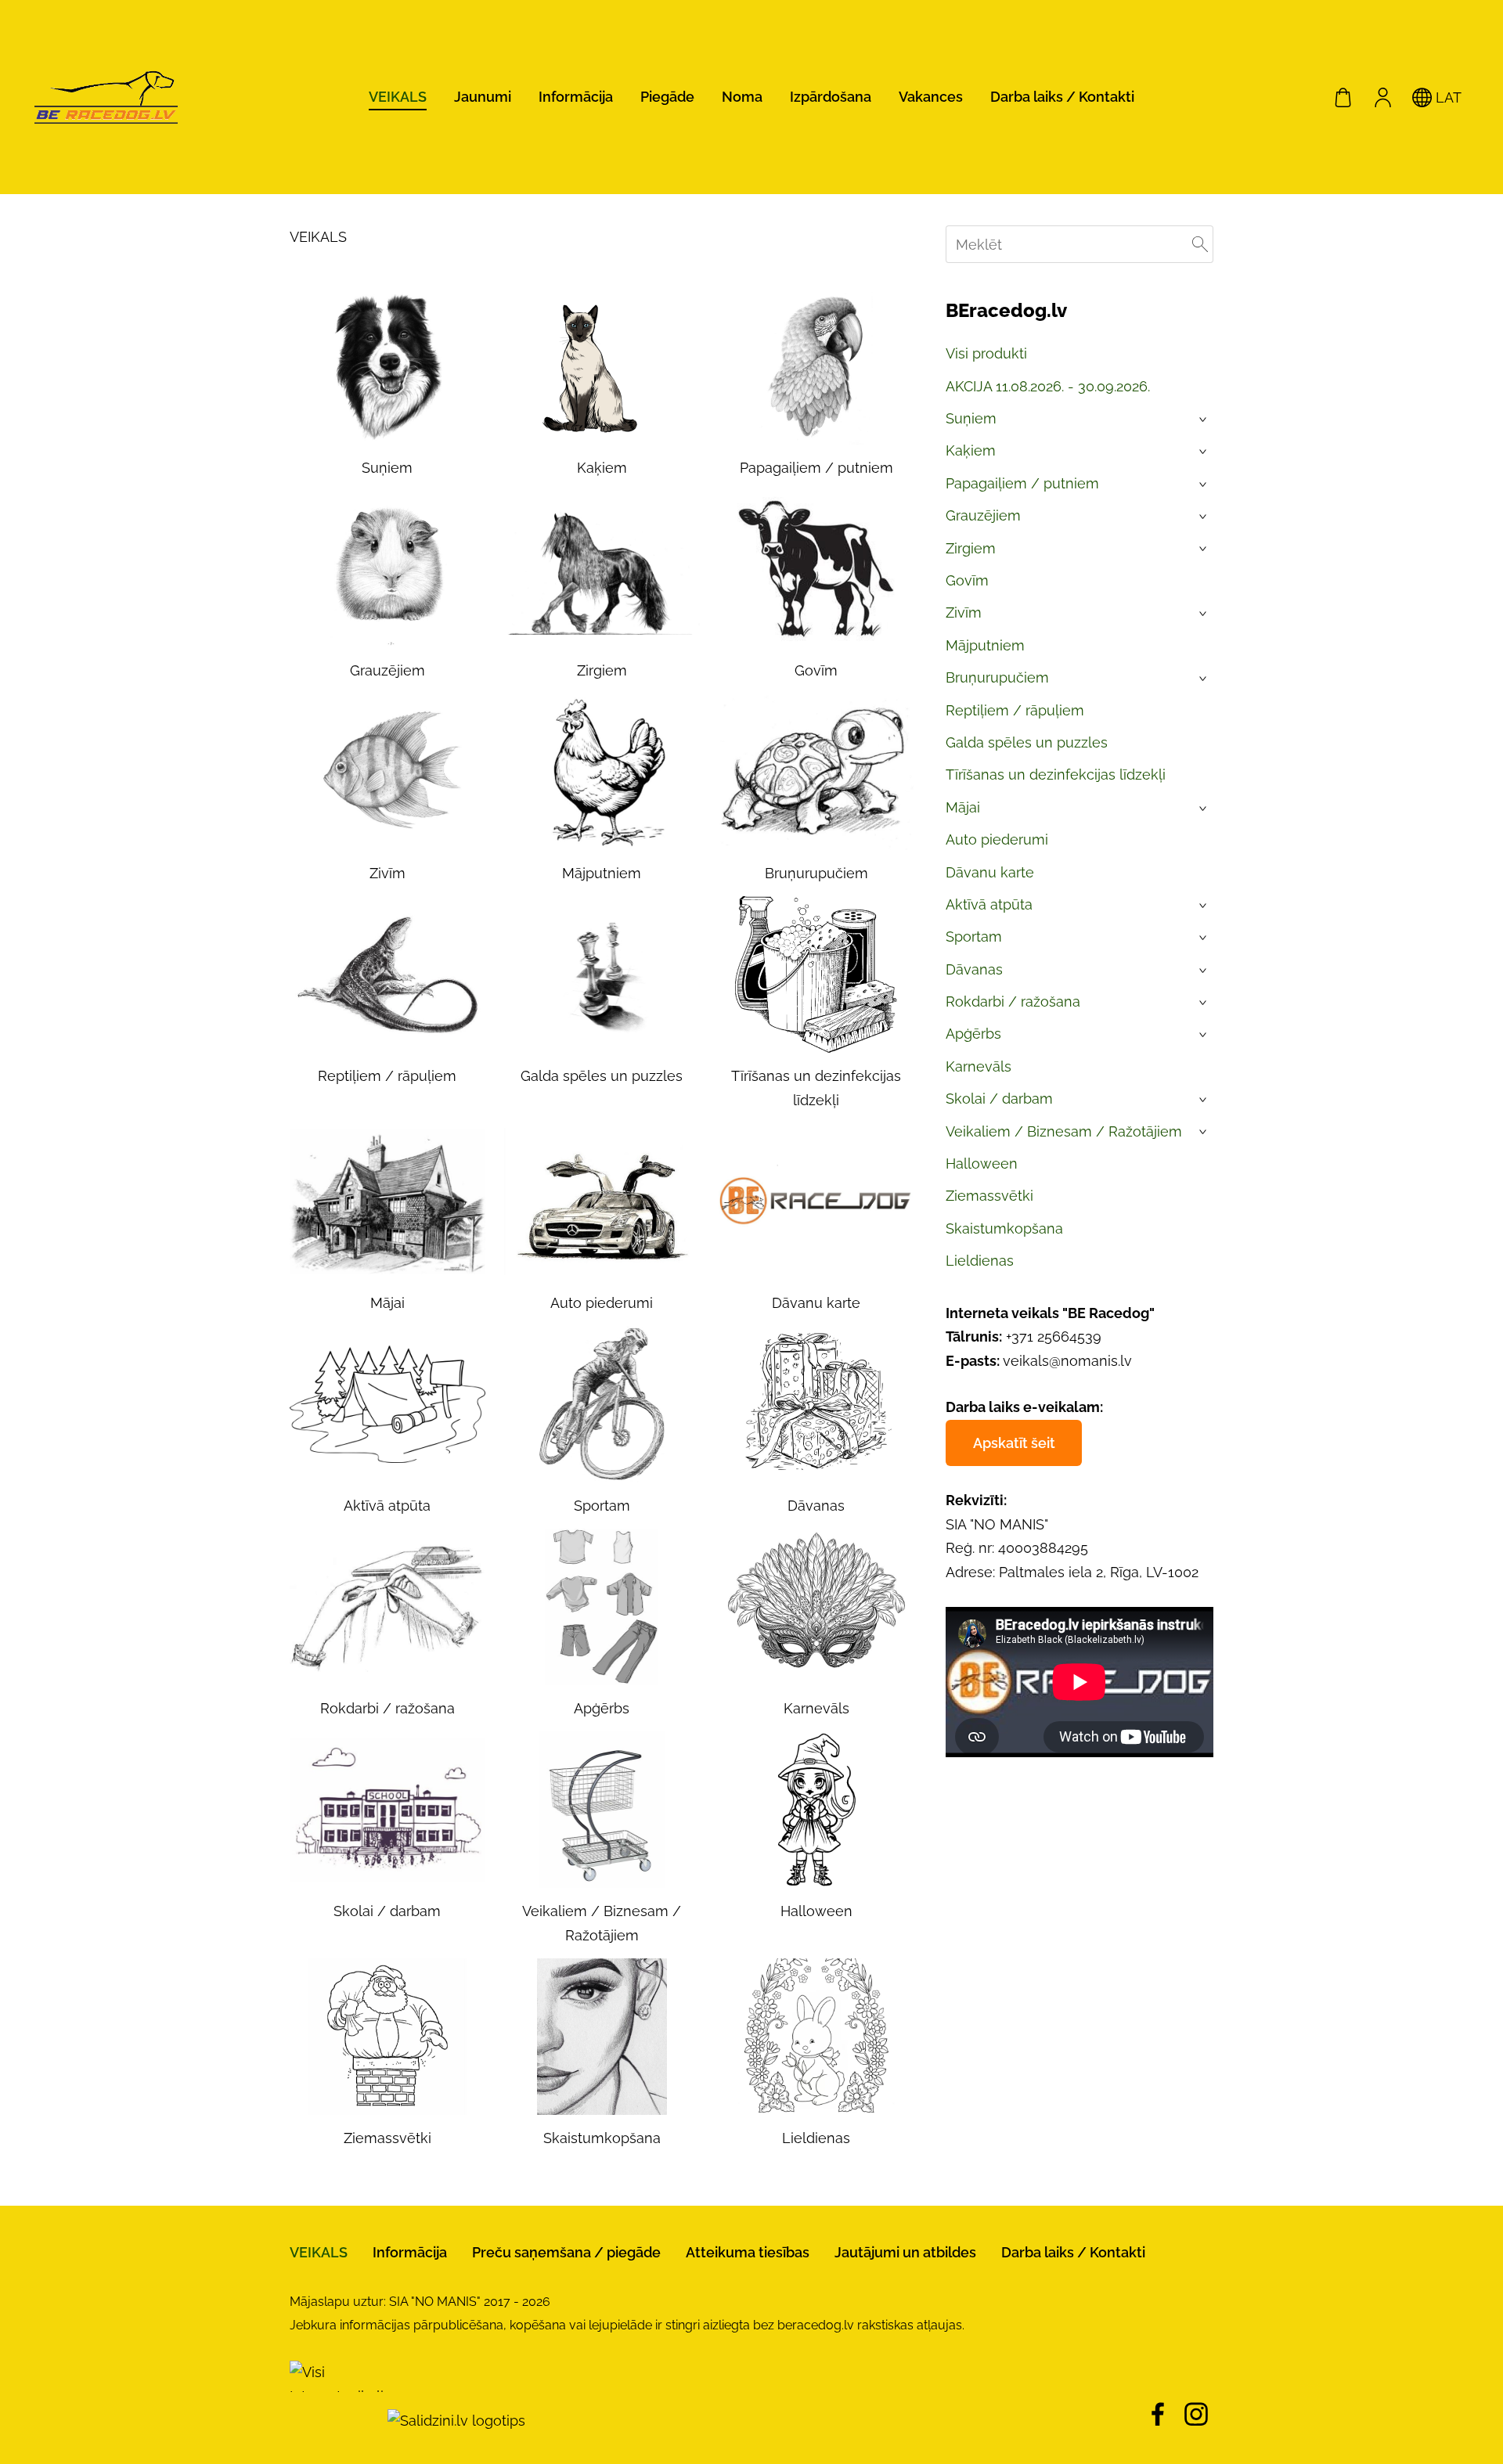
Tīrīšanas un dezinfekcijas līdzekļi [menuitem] (1056, 775)
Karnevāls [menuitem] (979, 1066)
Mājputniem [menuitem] (985, 645)
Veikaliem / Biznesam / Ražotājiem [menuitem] (1064, 1131)
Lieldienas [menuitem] (980, 1261)
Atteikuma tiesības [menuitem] (748, 2252)
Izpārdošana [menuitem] (831, 97)
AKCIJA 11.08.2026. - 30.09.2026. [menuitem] (1048, 386)
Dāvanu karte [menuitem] (990, 872)
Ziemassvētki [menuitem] (989, 1196)
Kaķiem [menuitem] (971, 450)
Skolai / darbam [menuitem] (999, 1099)
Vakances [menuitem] (931, 97)
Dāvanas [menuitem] (974, 969)
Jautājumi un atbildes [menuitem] (905, 2252)
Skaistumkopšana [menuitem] (1004, 1228)
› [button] (1204, 420)
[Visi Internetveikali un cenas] (337, 2421)
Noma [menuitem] (742, 97)
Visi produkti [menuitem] (986, 353)
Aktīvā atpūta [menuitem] (989, 904)
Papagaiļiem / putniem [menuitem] (1022, 483)
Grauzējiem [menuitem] (983, 515)
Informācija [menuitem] (576, 97)
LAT (1447, 97)
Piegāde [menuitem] (667, 97)
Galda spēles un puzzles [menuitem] (1027, 742)
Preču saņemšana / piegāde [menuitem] (566, 2252)
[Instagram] (1196, 2414)
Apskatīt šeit (1014, 1443)
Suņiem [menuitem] (971, 418)
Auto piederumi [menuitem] (997, 839)
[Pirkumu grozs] (1343, 97)
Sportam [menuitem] (974, 937)
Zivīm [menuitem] (964, 612)
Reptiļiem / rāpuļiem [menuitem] (1015, 710)
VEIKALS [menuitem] (398, 97)
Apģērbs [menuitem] (973, 1034)
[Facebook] (1158, 2414)
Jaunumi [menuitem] (483, 97)
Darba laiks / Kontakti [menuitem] (1062, 97)
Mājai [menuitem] (963, 807)
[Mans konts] (1382, 97)
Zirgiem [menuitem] (971, 548)
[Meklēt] (1200, 244)
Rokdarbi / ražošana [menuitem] (1013, 1001)
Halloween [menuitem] (982, 1164)
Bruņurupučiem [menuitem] (997, 677)
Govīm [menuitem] (967, 580)
